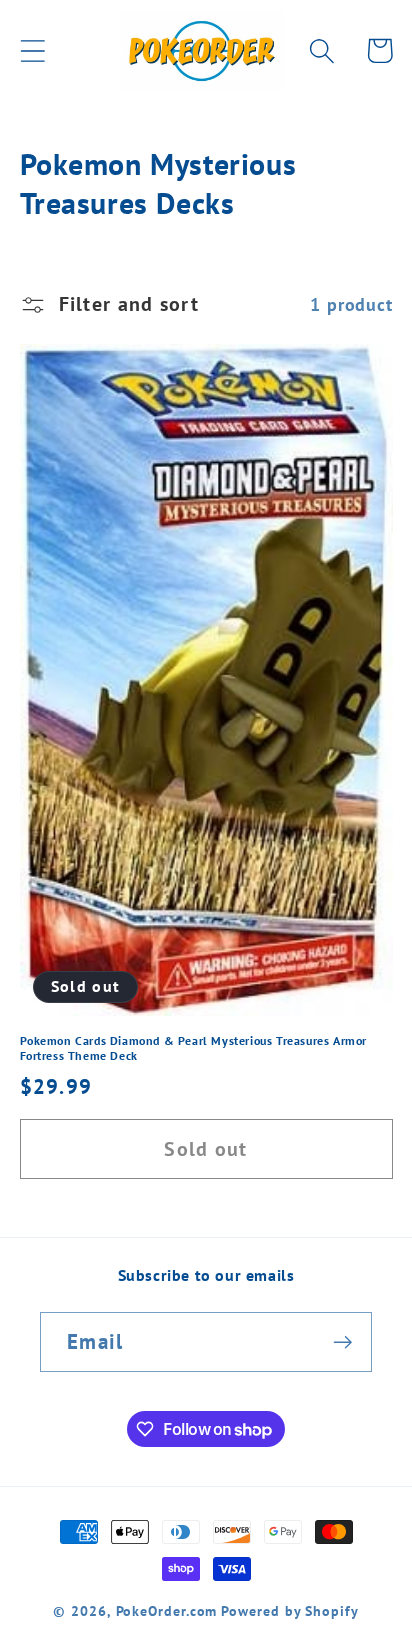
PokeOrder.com (167, 1610)
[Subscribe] (342, 1342)
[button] (32, 50)
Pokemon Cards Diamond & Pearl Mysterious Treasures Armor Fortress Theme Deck (194, 1048)
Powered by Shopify (289, 1610)
